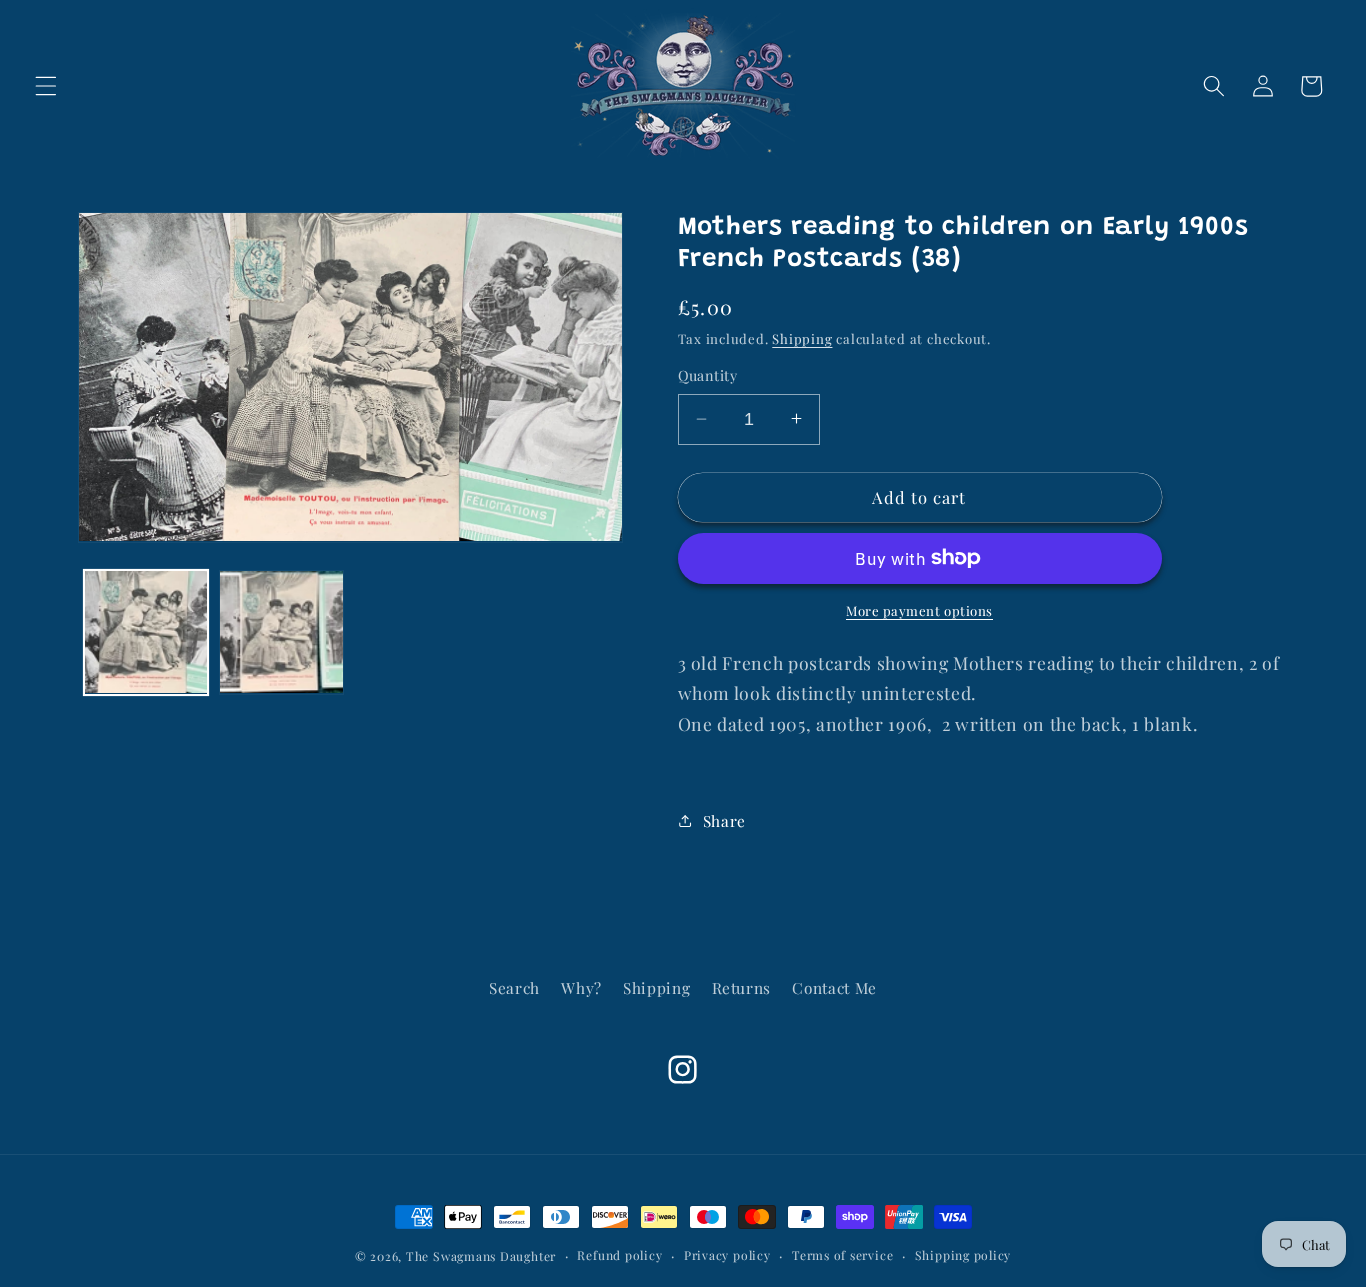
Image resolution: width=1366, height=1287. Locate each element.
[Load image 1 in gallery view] (146, 632)
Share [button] (724, 819)
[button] (46, 86)
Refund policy (619, 1255)
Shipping (802, 338)
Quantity (708, 375)
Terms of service (842, 1255)
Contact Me (834, 987)
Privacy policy (727, 1255)
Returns (742, 987)
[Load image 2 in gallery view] (281, 632)
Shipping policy (963, 1255)
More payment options (919, 610)
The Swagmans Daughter (481, 1256)
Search (514, 987)
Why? (581, 987)
